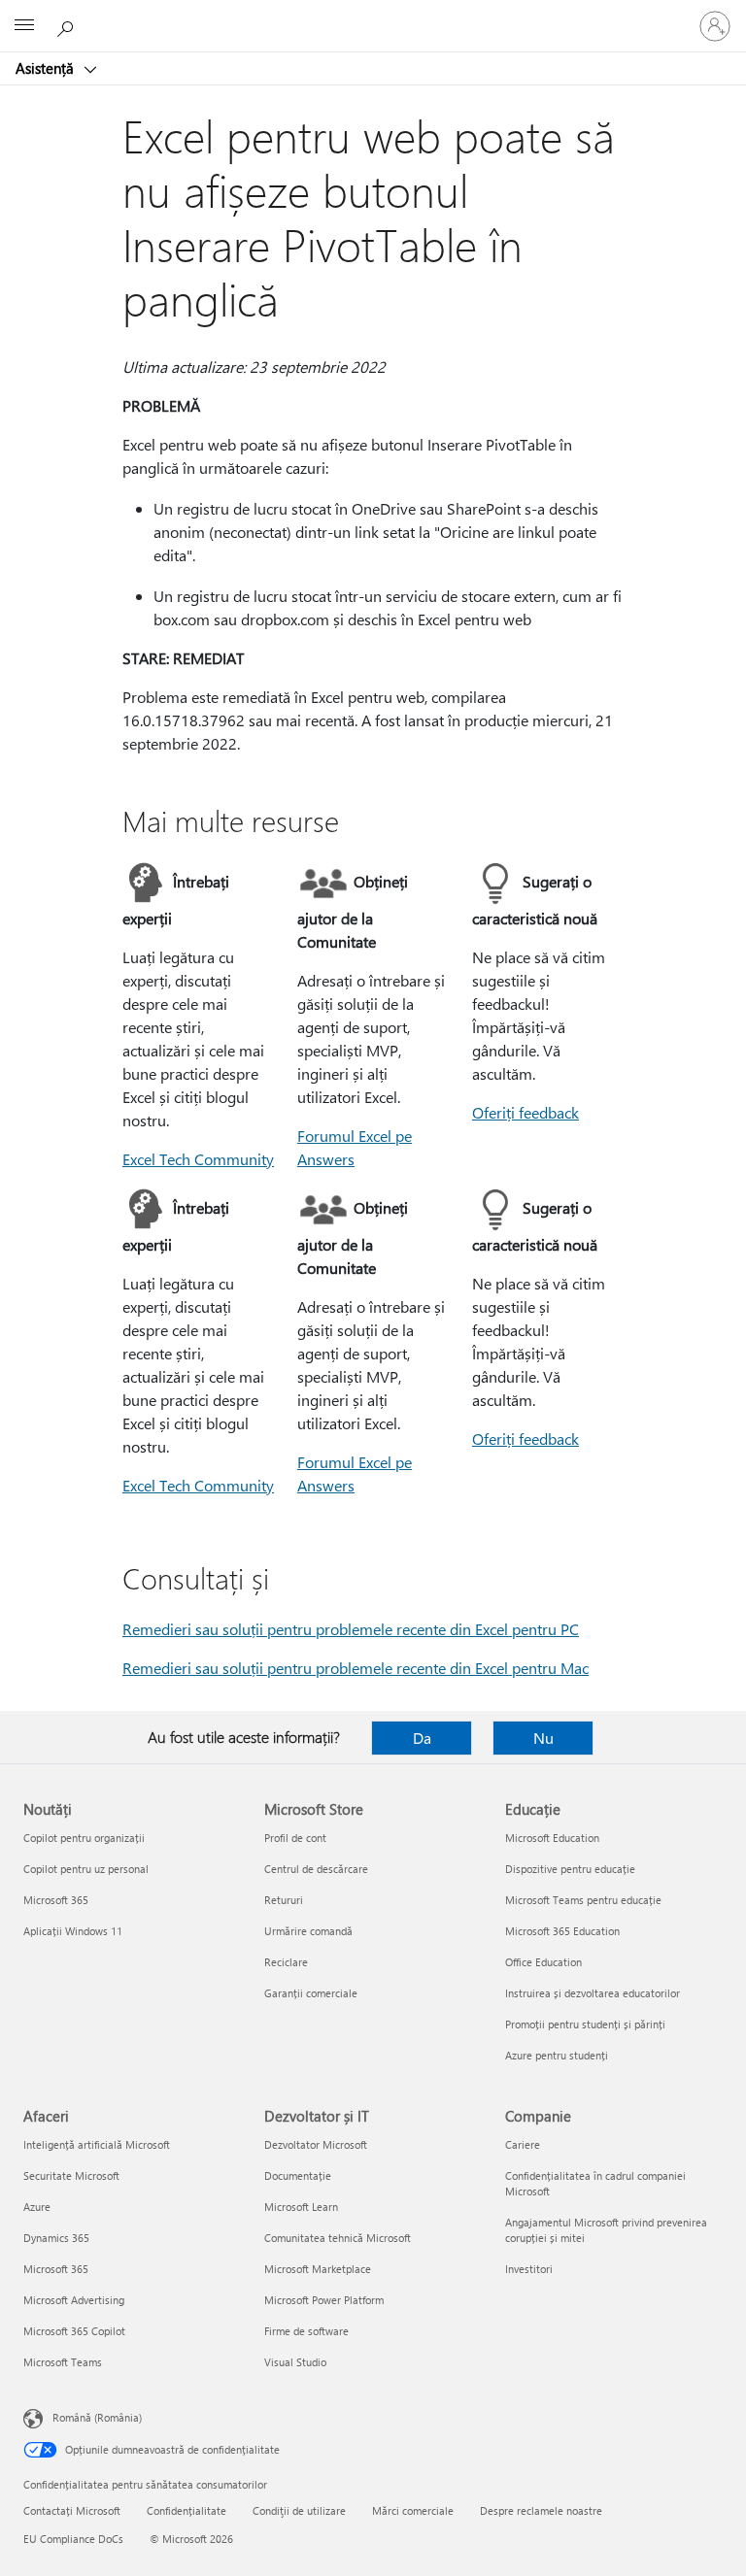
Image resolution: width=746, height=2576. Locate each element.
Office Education (543, 1962)
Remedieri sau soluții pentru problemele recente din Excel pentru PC (351, 1629)
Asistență (47, 68)
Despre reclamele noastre (541, 2510)
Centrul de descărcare (316, 1869)
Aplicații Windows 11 (73, 1931)
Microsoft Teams (63, 2362)
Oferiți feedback (526, 1112)
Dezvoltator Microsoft (316, 2144)
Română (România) (97, 2417)
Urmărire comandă (308, 1931)
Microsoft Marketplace (318, 2269)
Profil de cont (295, 1838)
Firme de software (306, 2331)
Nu (543, 1738)
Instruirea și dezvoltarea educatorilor (593, 1993)
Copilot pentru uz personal (86, 1869)
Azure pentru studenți (557, 2055)
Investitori (529, 2269)
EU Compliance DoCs (73, 2539)
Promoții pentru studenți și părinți (585, 2024)
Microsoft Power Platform (324, 2300)
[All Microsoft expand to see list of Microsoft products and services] (24, 26)
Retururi (284, 1900)
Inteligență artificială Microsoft (97, 2144)
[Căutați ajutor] (68, 25)
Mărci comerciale (413, 2510)
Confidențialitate (186, 2510)
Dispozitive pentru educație (570, 1869)
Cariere (523, 2144)
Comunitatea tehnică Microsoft (338, 2238)
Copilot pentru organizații (84, 1838)
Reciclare (286, 1962)
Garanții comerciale (311, 1993)
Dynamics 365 (56, 2238)
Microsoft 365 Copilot (74, 2331)
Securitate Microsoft (71, 2175)
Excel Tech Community (198, 1159)
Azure (37, 2207)
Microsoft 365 (56, 1900)
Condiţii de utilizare (299, 2510)
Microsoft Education (552, 1838)
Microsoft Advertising (74, 2300)
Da (422, 1738)
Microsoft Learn (301, 2207)
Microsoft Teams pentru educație (583, 1900)
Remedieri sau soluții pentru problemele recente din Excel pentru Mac (356, 1668)
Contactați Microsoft (72, 2510)
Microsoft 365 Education (562, 1931)
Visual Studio (295, 2362)
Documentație (298, 2175)
